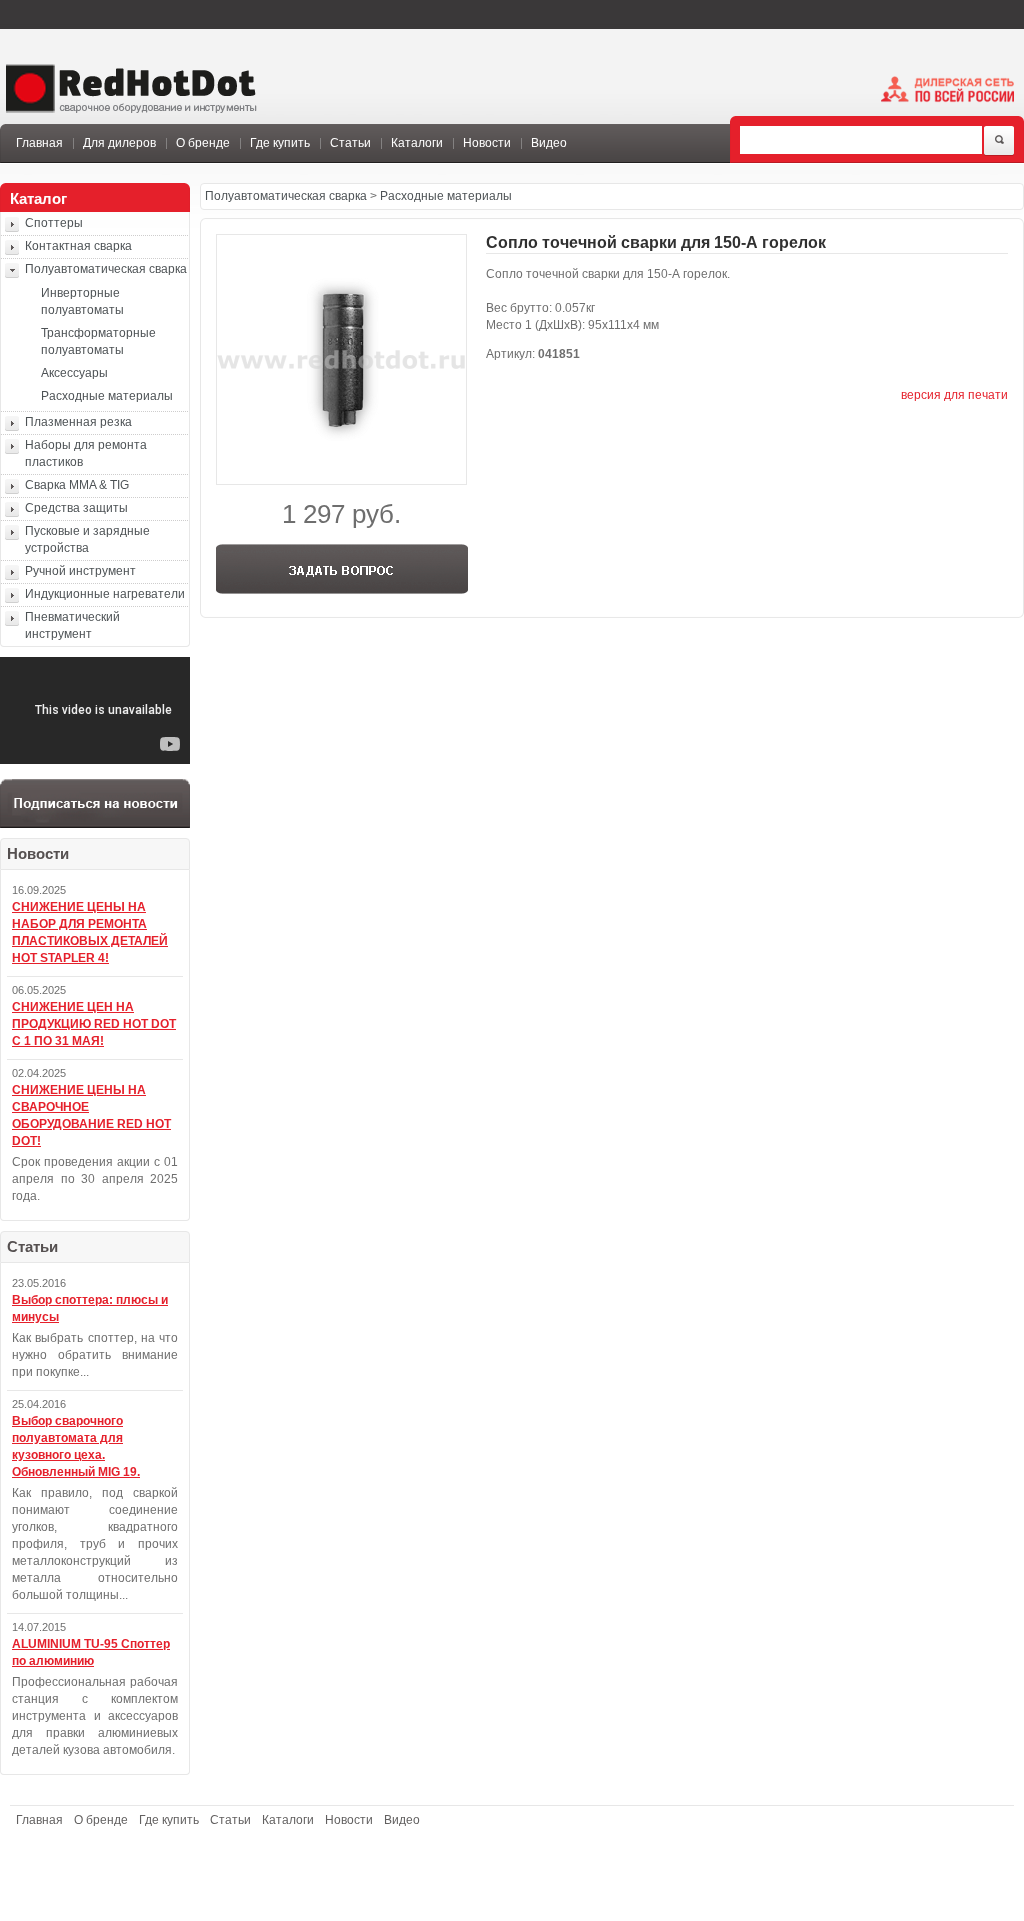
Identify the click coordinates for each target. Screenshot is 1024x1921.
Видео (549, 143)
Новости (487, 143)
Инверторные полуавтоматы (82, 301)
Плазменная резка (78, 422)
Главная (39, 143)
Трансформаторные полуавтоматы (98, 341)
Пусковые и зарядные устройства (87, 539)
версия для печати (954, 395)
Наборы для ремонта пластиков (86, 453)
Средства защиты (76, 508)
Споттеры (54, 223)
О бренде (203, 143)
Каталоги (417, 143)
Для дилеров (119, 143)
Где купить (280, 143)
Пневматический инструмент (72, 625)
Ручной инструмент (80, 571)
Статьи (350, 143)
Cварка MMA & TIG (77, 485)
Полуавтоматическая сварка (106, 269)
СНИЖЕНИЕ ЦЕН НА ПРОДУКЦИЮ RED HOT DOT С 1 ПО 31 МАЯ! (94, 1024)
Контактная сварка (78, 246)
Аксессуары (74, 373)
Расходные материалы (107, 396)
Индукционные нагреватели (105, 594)
